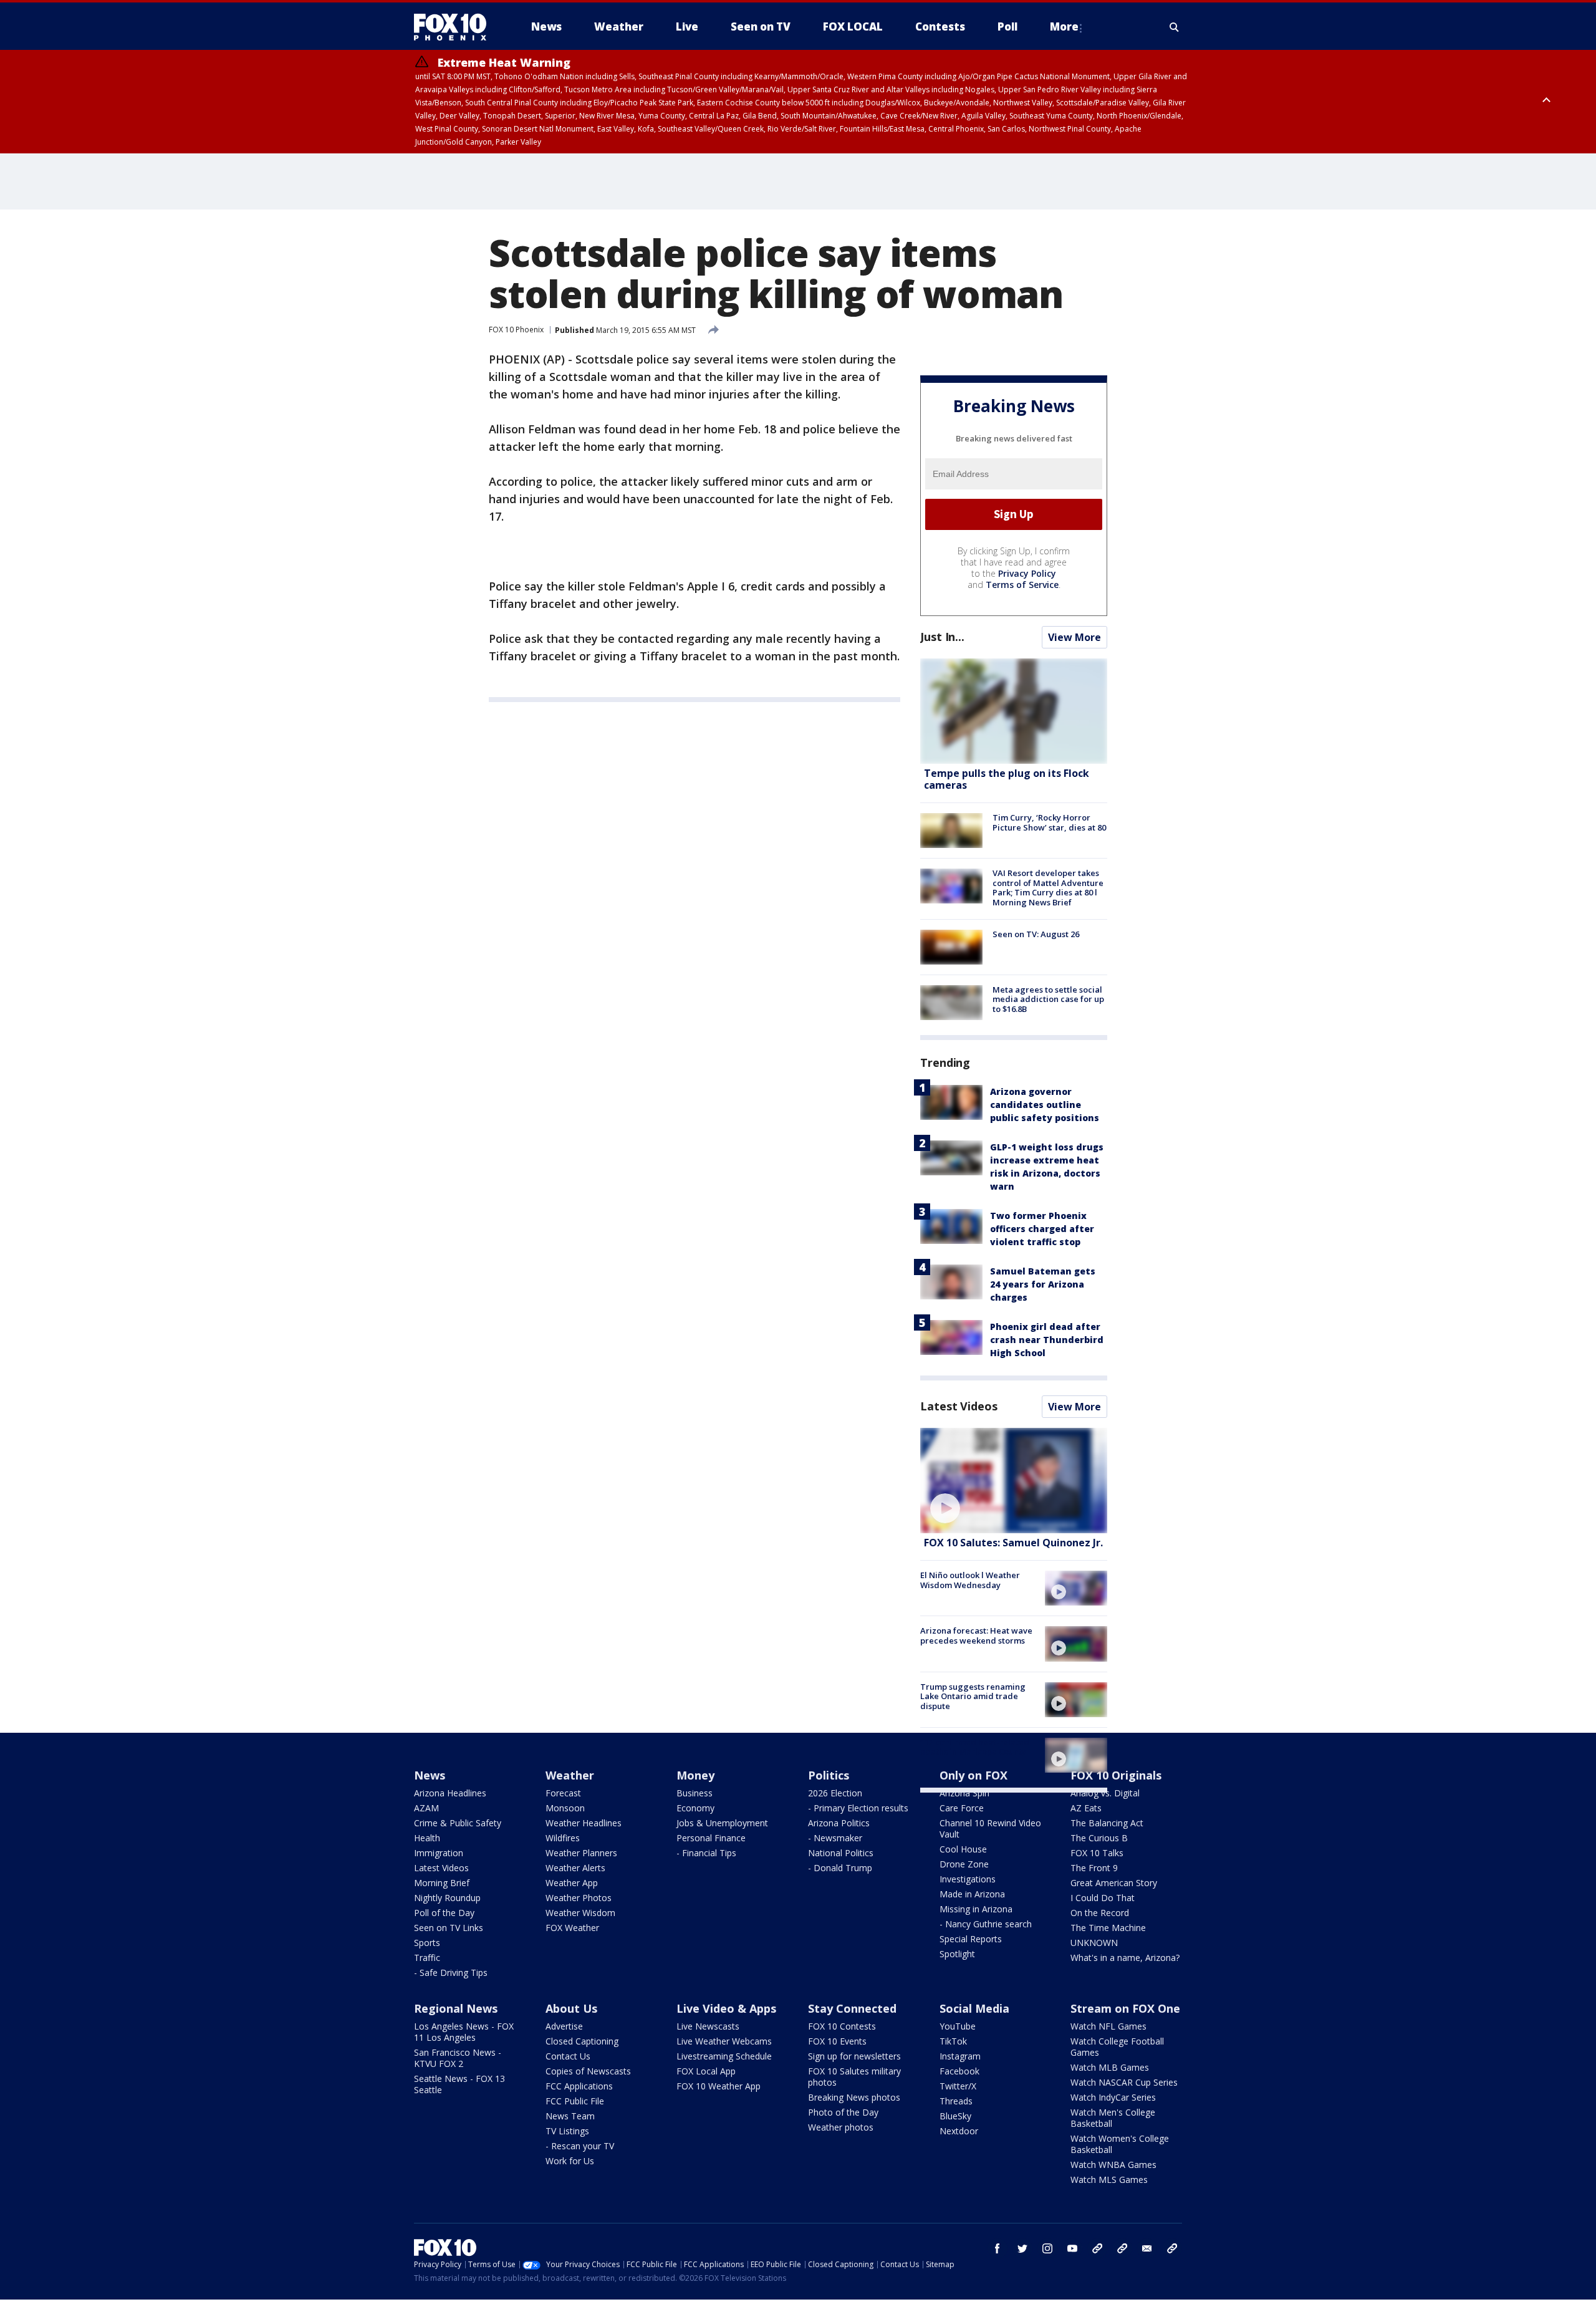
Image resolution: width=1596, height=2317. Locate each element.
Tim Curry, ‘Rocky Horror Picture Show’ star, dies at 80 (1049, 822)
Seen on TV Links (449, 1928)
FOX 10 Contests (842, 2026)
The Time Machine (1108, 1928)
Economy (695, 1808)
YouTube (958, 2026)
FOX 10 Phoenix (516, 330)
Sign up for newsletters (854, 2056)
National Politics (841, 1853)
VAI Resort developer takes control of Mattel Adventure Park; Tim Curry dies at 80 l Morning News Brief (1048, 888)
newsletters (1172, 2248)
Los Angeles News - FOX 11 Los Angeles (464, 2032)
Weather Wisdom (580, 1913)
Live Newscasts (708, 2026)
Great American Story (1114, 1883)
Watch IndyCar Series (1113, 2097)
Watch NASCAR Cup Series (1124, 2082)
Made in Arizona (972, 1894)
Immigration (439, 1853)
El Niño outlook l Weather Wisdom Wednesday (970, 1580)
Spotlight (957, 1954)
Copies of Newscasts (588, 2071)
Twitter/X (958, 2086)
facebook (997, 2248)
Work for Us (570, 2161)
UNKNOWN (1094, 1943)
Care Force (962, 1808)
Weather (570, 1775)
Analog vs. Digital (1105, 1793)
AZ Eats (1086, 1808)
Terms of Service (1022, 585)
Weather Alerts (575, 1868)
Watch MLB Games (1110, 2067)
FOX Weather (572, 1928)
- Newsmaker (835, 1838)
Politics (829, 1775)
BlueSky (955, 2116)
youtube (1072, 2248)
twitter (1022, 2248)
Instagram (960, 2056)
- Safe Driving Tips (451, 1973)
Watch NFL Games (1108, 2026)
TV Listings (567, 2131)
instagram (1047, 2248)
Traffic (427, 1958)
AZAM (426, 1808)
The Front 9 (1094, 1868)
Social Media (974, 2008)
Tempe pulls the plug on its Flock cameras (1007, 779)
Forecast (563, 1793)
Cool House (963, 1849)
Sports (427, 1943)
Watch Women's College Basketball (1120, 2144)
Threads (956, 2101)
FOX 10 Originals (1116, 1775)
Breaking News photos (854, 2097)
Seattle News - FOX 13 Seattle (459, 2084)
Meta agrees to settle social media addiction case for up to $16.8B (1048, 999)
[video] (1014, 1481)
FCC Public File (575, 2101)
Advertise (564, 2026)
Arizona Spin (964, 1793)
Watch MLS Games (1109, 2180)
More (1064, 26)
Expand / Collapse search (1175, 27)
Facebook (959, 2071)
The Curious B (1099, 1838)
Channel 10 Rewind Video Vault (990, 1828)
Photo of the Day (843, 2112)
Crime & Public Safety (458, 1823)
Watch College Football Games (1117, 2047)
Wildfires (563, 1838)
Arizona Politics (839, 1823)
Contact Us (568, 2056)
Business (695, 1793)
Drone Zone (964, 1864)
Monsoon (565, 1808)
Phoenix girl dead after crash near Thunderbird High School (1047, 1340)
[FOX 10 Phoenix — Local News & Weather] (455, 27)
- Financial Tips (706, 1853)
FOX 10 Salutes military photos (854, 2077)
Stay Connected (852, 2008)
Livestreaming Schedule (724, 2056)
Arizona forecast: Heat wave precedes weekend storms (976, 1635)
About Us (571, 2008)
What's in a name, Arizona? (1125, 1958)
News (430, 1775)
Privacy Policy (1027, 573)
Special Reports (971, 1939)
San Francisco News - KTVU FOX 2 (458, 2058)
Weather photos (841, 2127)
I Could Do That (1103, 1898)
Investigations (968, 1879)
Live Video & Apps (726, 2008)
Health (427, 1838)
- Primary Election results (858, 1808)
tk (1097, 2248)
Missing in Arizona (976, 1909)
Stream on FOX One (1125, 2008)
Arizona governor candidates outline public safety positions (1045, 1105)
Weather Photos (579, 1898)
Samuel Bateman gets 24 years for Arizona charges (1043, 1284)
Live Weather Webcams (724, 2041)
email (1147, 2248)
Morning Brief (442, 1883)
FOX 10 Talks (1097, 1853)
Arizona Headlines (450, 1793)
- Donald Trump (840, 1868)
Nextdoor (959, 2131)
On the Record (1100, 1913)
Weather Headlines (584, 1823)
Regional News (456, 2008)
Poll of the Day (444, 1913)
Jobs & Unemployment (722, 1823)
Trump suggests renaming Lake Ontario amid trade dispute (973, 1696)
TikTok (953, 2041)
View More (1074, 637)
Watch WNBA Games (1113, 2165)
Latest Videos (959, 1406)
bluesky (1122, 2248)
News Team (570, 2116)
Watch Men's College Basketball (1113, 2118)
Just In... (942, 637)
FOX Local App (706, 2071)
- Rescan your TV (580, 2146)
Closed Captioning (582, 2041)
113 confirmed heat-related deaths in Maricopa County (975, 1747)
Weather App (572, 1883)
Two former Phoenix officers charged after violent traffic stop (1042, 1229)
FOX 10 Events (837, 2041)
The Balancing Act (1107, 1823)
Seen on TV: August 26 (1036, 934)
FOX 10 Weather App (719, 2086)
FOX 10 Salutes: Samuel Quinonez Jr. (1013, 1543)
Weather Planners (581, 1853)
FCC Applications (579, 2086)
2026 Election (835, 1793)
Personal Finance (711, 1838)
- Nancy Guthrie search (986, 1924)
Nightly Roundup (447, 1898)
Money (695, 1775)
